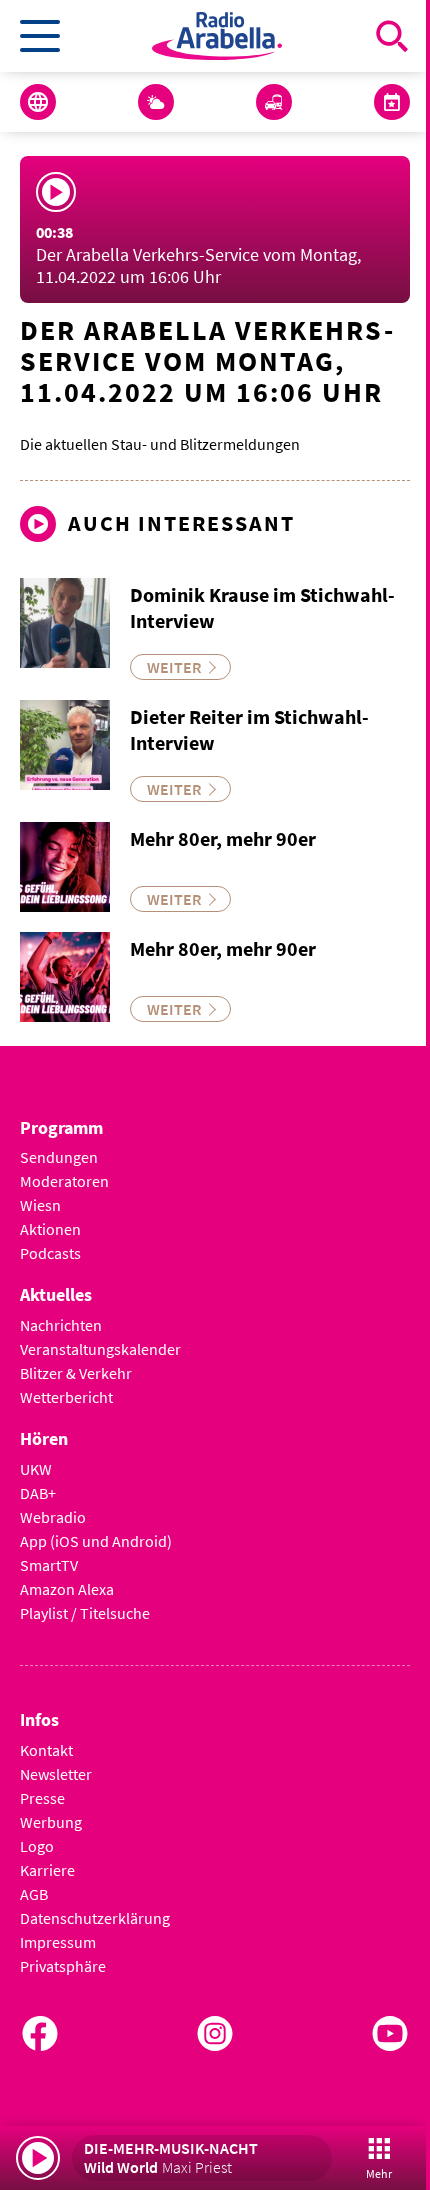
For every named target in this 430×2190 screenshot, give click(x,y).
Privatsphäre (63, 1966)
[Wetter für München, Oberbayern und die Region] (156, 102)
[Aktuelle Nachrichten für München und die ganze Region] (38, 102)
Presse (42, 1798)
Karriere (47, 1870)
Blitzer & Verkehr (76, 1373)
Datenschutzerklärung (95, 1918)
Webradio (53, 1517)
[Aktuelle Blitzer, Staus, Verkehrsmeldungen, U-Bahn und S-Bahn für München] (274, 102)
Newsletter (56, 1774)
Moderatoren (64, 1181)
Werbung (51, 1822)
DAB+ (38, 1493)
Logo (37, 1846)
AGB (34, 1894)
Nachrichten (61, 1325)
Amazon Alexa (67, 1589)
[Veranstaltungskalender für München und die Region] (392, 102)
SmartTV (49, 1565)
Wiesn (40, 1205)
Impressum (58, 1942)
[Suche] (392, 36)
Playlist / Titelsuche (85, 1613)
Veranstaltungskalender (100, 1349)
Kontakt (46, 1750)
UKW (36, 1469)
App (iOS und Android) (96, 1541)
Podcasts (50, 1253)
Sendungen (59, 1157)
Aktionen (50, 1229)
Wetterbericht (66, 1397)
